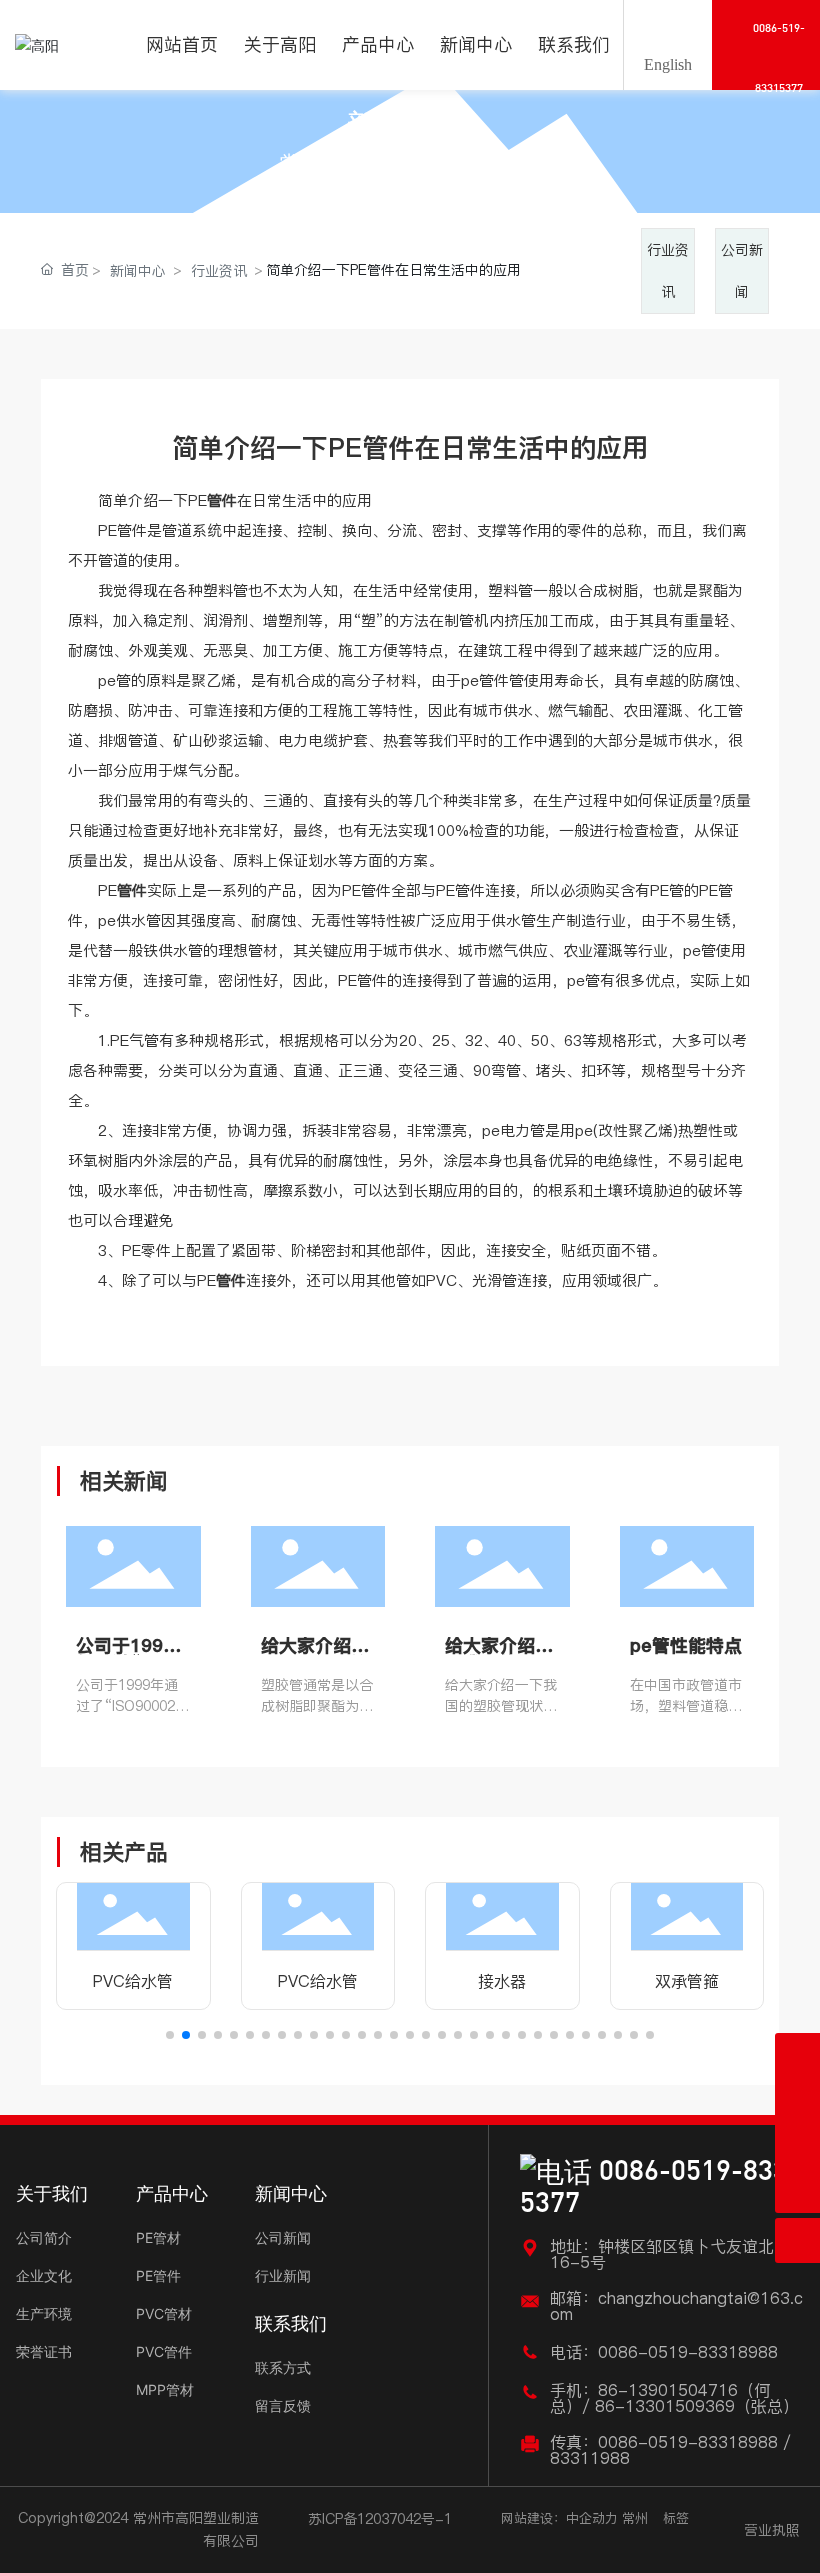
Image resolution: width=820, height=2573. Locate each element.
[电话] (797, 2145)
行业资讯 (219, 271)
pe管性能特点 (686, 1645)
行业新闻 (283, 2275)
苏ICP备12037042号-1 (380, 2519)
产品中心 (172, 2193)
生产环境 (44, 2313)
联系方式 (283, 2367)
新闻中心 (410, 125)
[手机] (797, 2100)
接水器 (502, 1981)
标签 (676, 2518)
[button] (170, 2035)
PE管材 (158, 2237)
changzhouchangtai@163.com (676, 2306)
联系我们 (291, 2323)
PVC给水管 (133, 1981)
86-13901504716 (668, 2390)
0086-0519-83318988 (688, 2352)
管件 (494, 680)
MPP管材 (165, 2389)
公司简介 (44, 2237)
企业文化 (44, 2275)
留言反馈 (283, 2405)
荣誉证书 (44, 2351)
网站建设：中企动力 (559, 2518)
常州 (635, 2518)
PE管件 (158, 2275)
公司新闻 (283, 2237)
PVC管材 (164, 2313)
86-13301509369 (665, 2406)
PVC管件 (164, 2351)
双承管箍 (687, 1981)
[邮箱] (797, 2055)
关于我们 (52, 2193)
